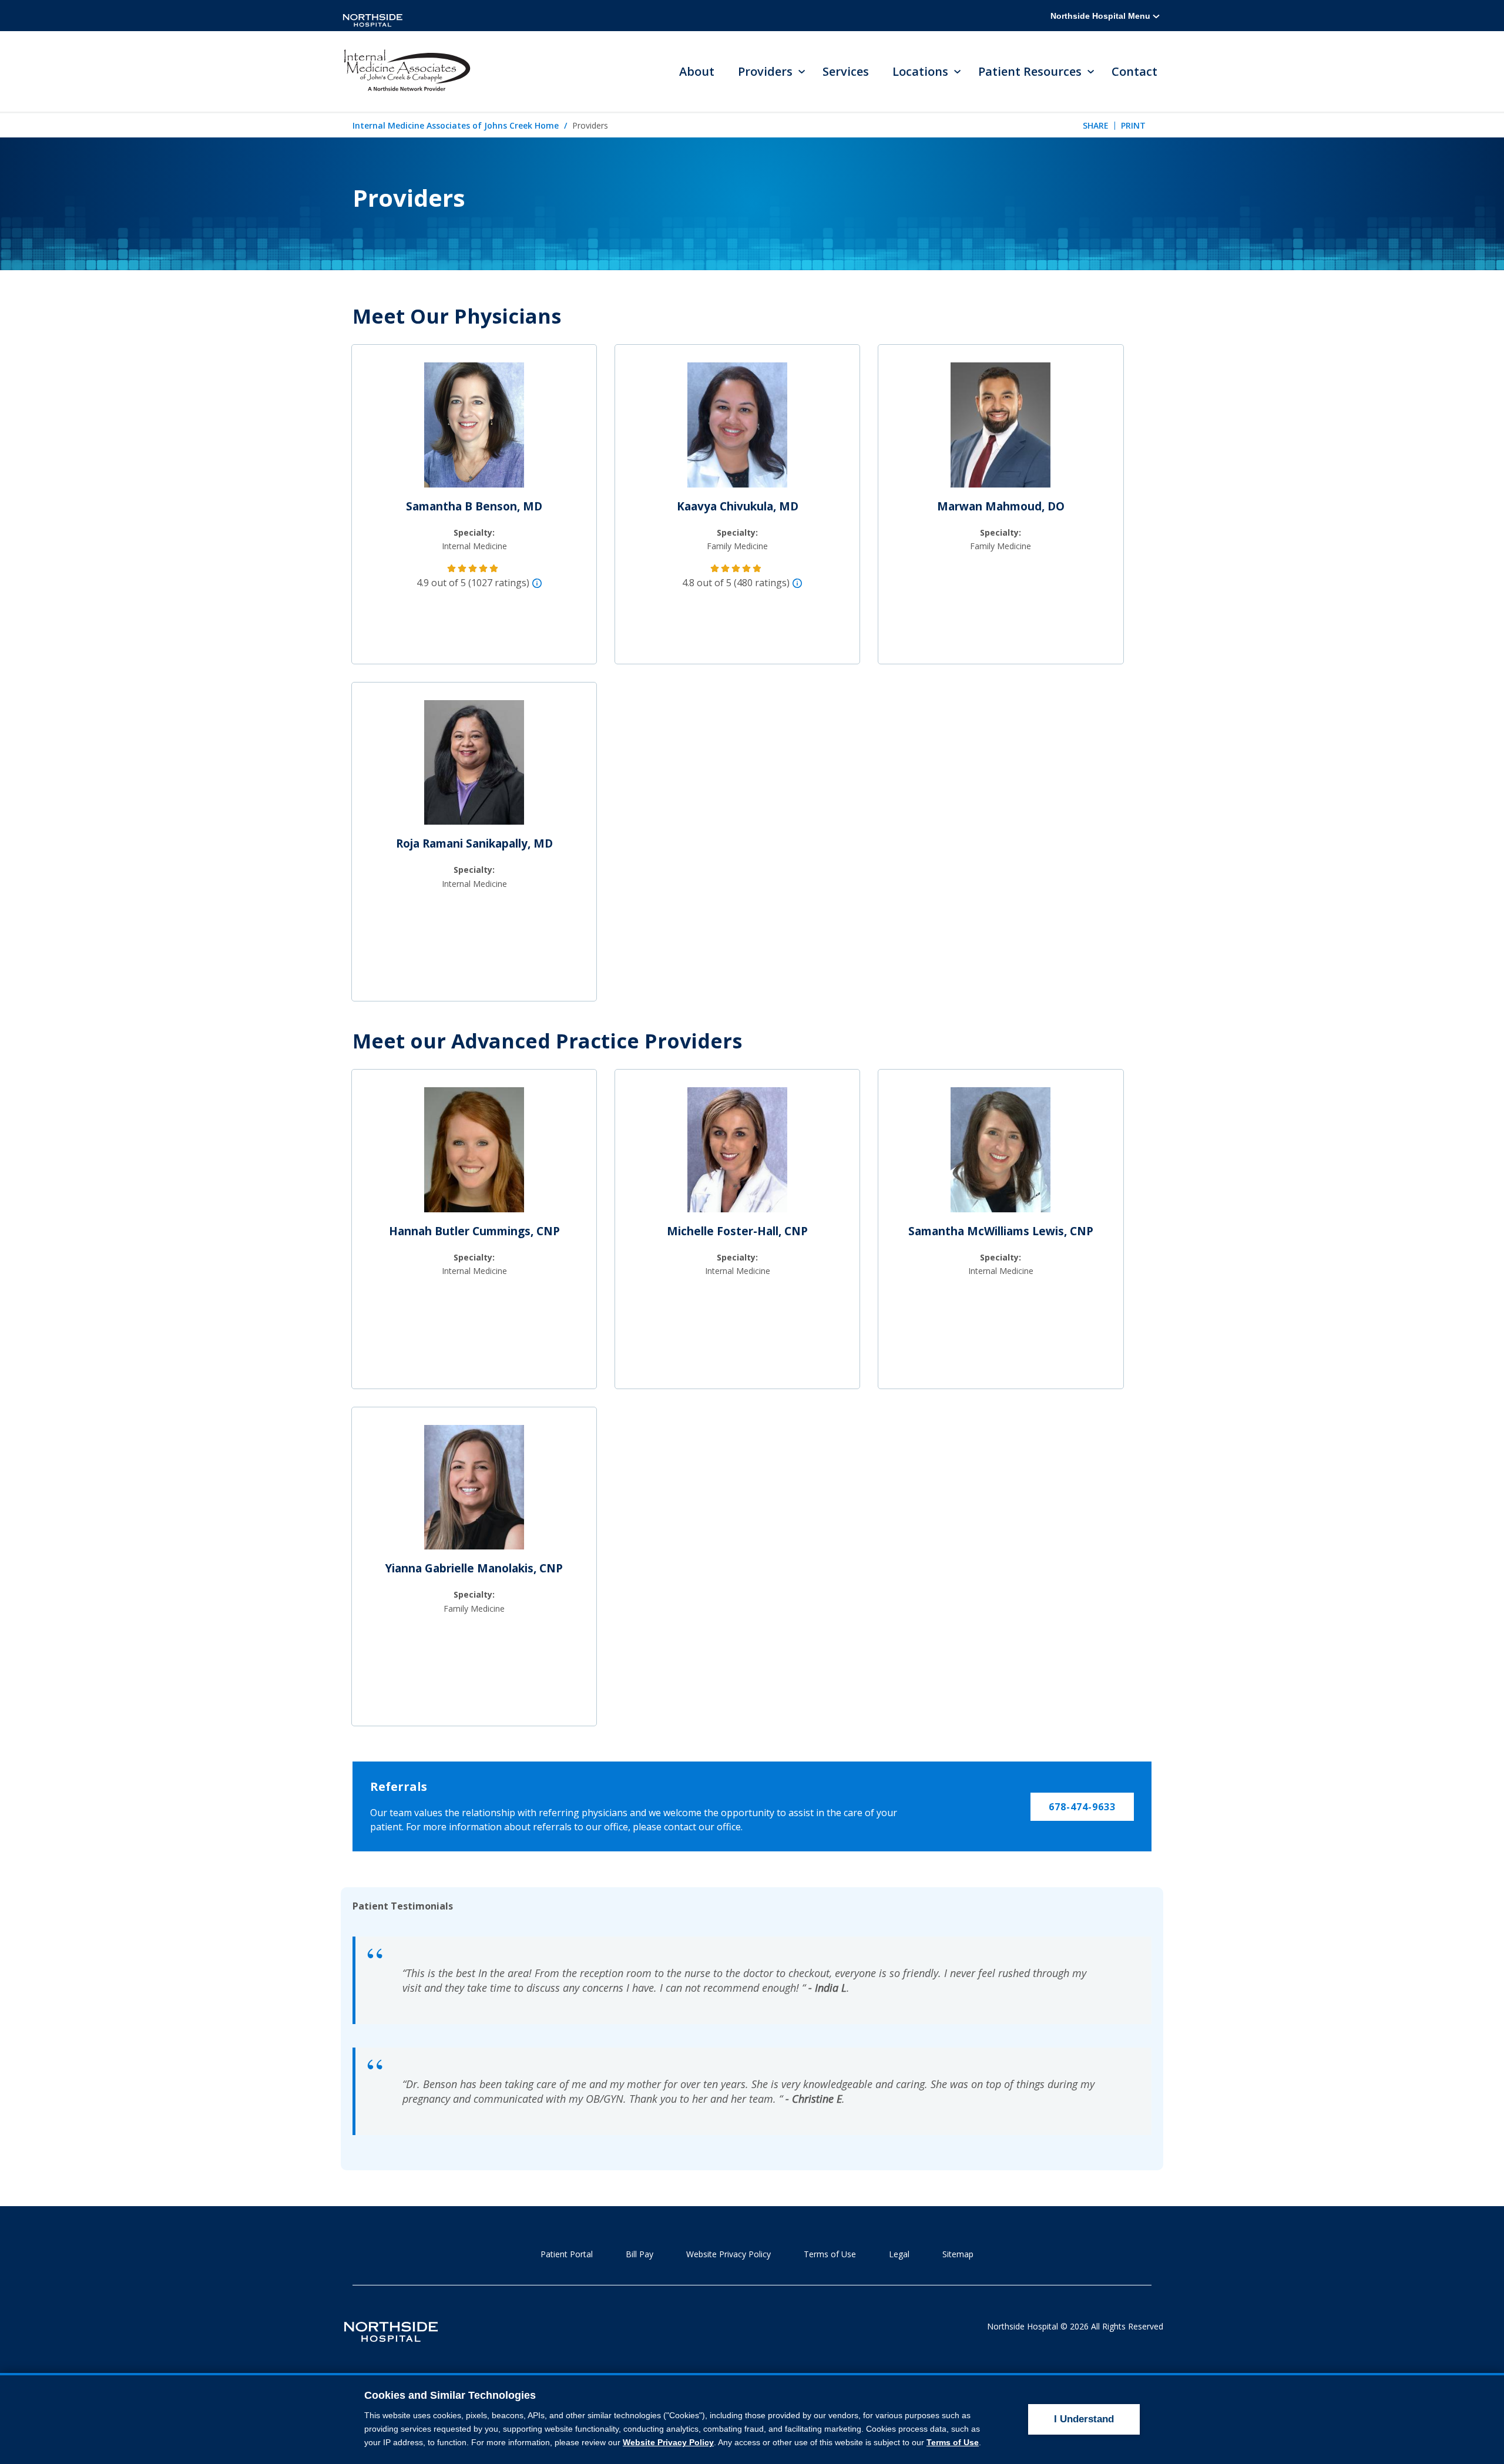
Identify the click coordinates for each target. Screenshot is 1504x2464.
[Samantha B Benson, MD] (474, 430)
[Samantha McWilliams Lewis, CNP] (1001, 1155)
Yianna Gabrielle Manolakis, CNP (474, 1568)
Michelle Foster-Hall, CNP (737, 1231)
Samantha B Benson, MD (474, 506)
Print (1133, 125)
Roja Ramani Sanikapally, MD (474, 843)
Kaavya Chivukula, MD (738, 506)
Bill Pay (639, 2254)
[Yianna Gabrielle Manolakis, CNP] (474, 1492)
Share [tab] (1096, 125)
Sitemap (958, 2254)
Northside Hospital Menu (1102, 16)
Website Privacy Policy (728, 2254)
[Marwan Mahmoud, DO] (1001, 430)
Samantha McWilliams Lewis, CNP (1001, 1231)
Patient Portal (567, 2254)
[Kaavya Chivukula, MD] (737, 430)
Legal (899, 2254)
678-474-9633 (1082, 1807)
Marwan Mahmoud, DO (1001, 506)
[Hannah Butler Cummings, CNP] (474, 1155)
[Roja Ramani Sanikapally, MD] (474, 767)
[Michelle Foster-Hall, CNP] (737, 1155)
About (697, 71)
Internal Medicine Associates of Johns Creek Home (456, 125)
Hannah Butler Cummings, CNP (474, 1231)
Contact (1134, 71)
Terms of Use (830, 2254)
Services (846, 71)
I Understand (1084, 2419)
